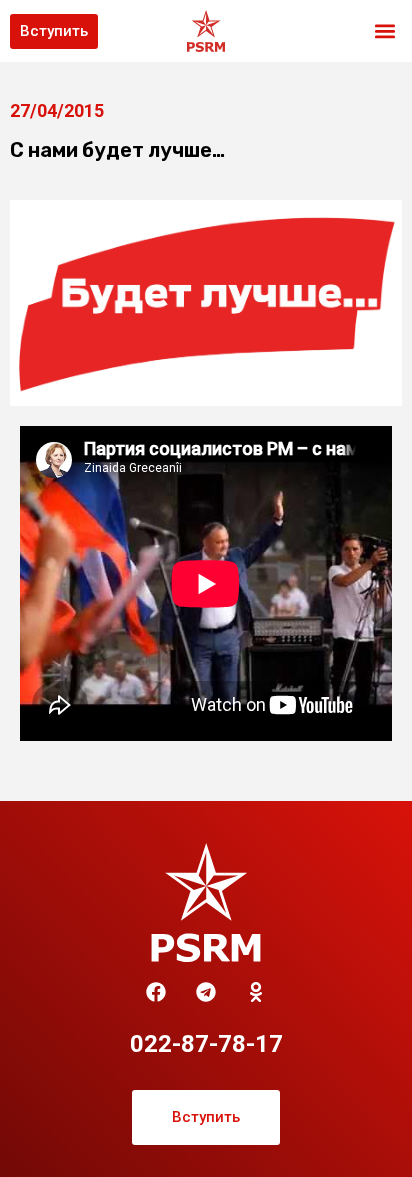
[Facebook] (156, 992)
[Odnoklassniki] (256, 992)
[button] (385, 31)
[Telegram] (206, 992)
